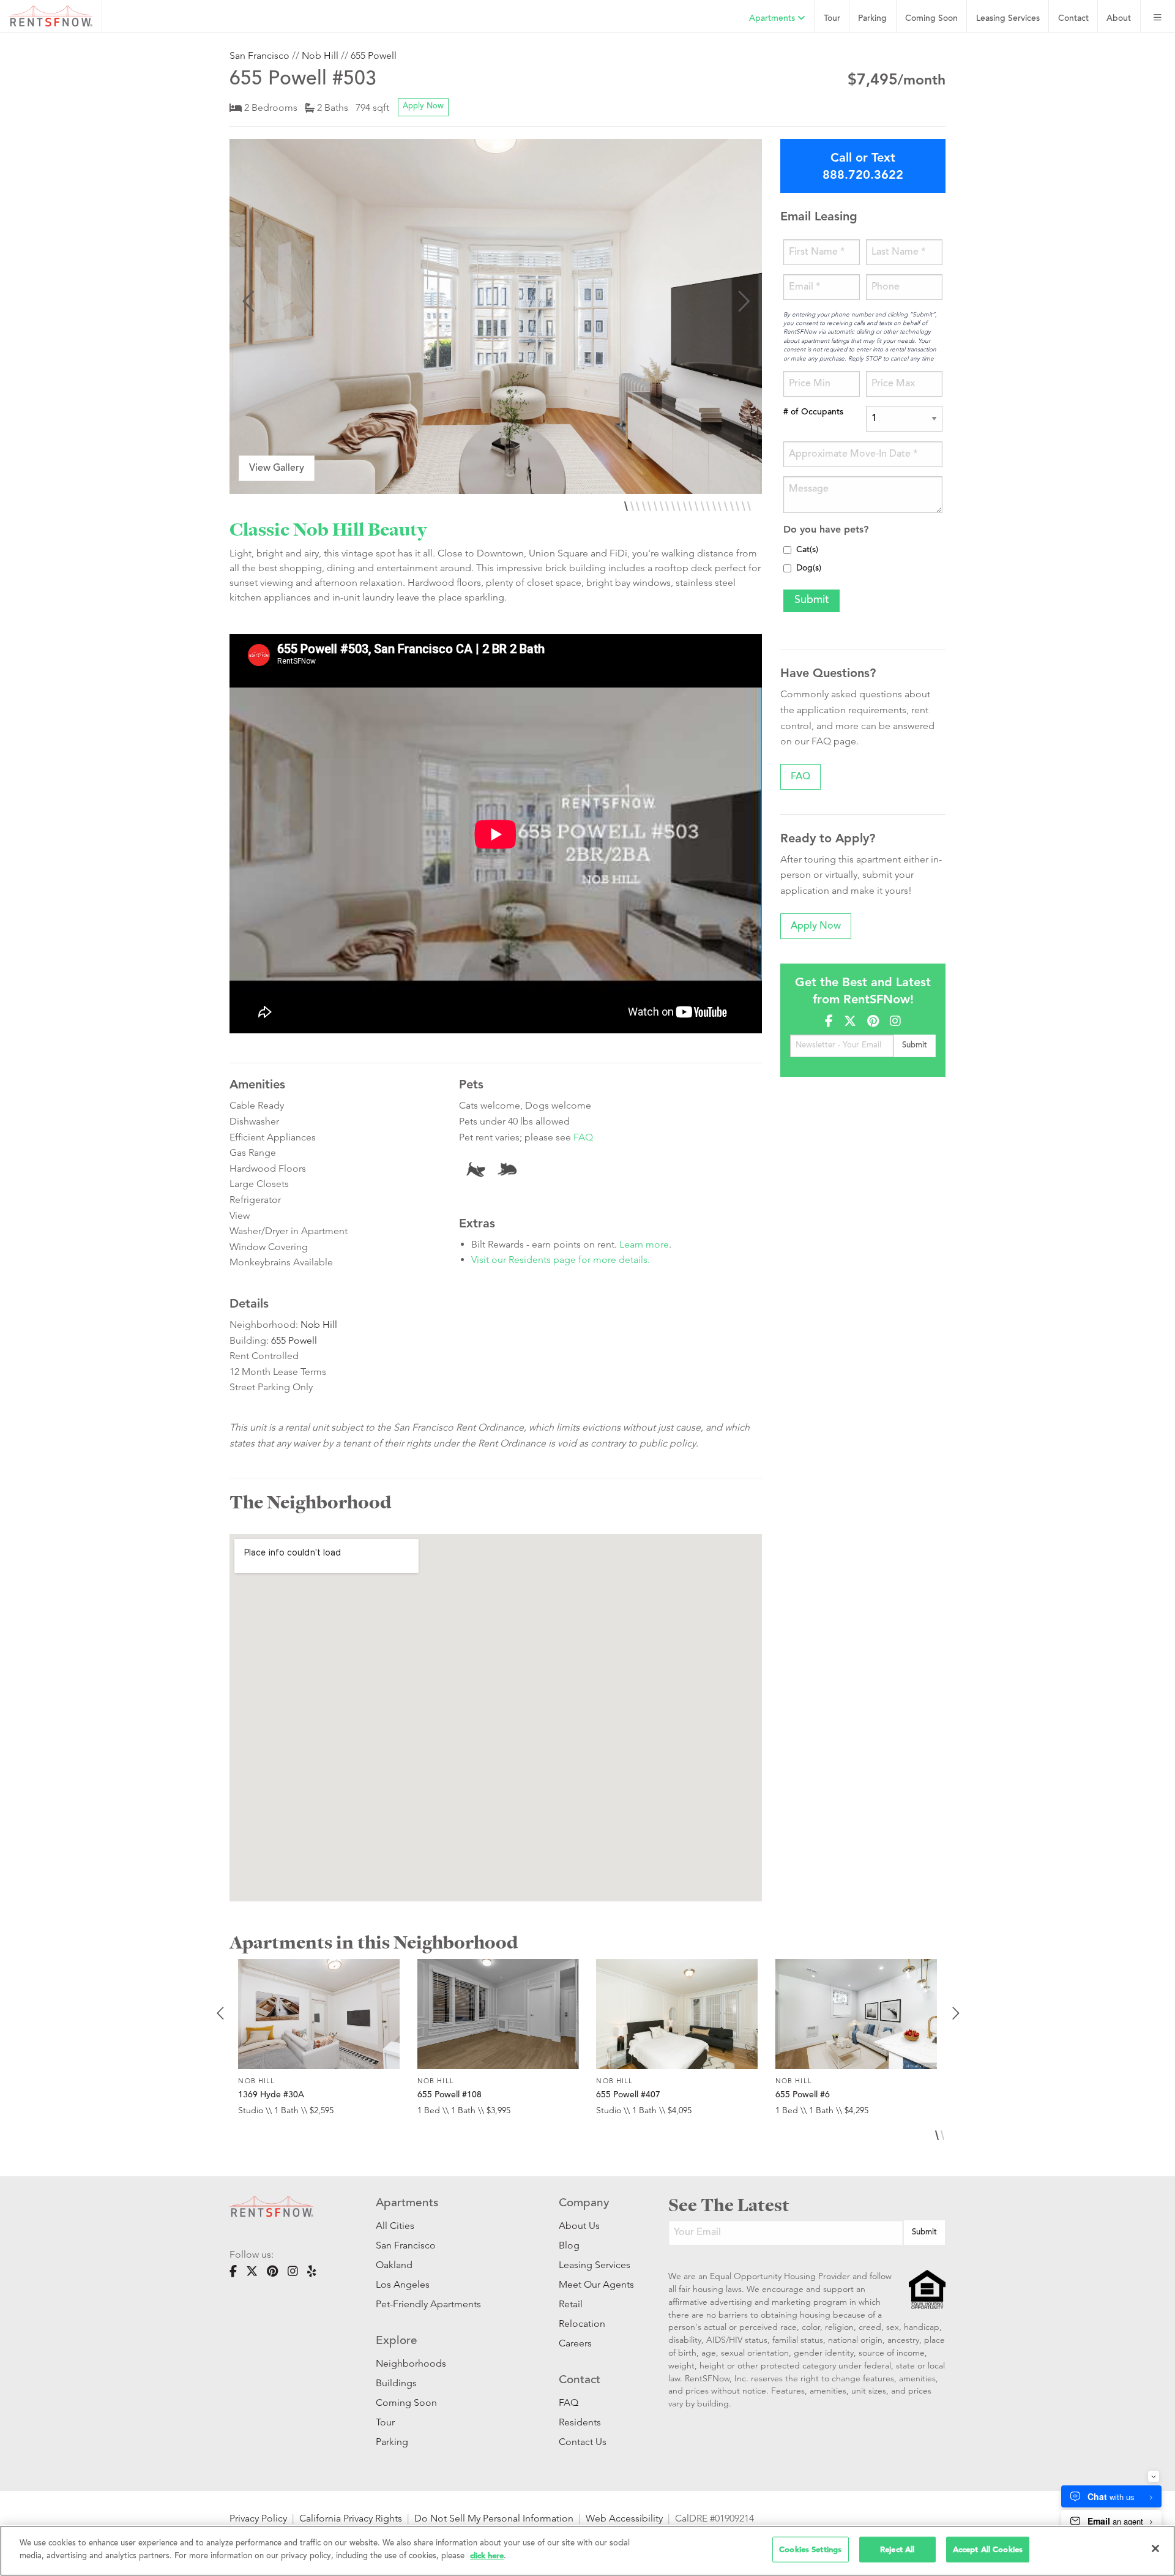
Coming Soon (931, 19)
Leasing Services (595, 2265)
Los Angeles (403, 2284)
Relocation (582, 2323)
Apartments (773, 19)
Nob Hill (320, 55)
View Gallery (277, 468)
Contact (1073, 19)
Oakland (394, 2265)
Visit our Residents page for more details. (561, 1260)
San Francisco (259, 55)
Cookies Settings (810, 2549)
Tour (832, 19)
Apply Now (423, 107)
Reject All (897, 2549)
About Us (579, 2226)
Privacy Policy (258, 2518)
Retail (571, 2304)
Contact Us (583, 2442)
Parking (872, 19)
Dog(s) (809, 569)
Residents (580, 2422)
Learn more (644, 1244)
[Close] (1155, 2548)
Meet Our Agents (595, 2284)
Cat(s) (807, 550)
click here (487, 2555)
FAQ (583, 1137)
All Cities (395, 2226)
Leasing (1008, 19)
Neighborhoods (411, 2363)
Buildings (396, 2383)
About (1119, 19)
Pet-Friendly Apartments (428, 2304)
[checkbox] (787, 550)
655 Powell (374, 55)
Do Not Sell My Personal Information (494, 2518)
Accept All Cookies (988, 2549)
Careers (575, 2343)
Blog (569, 2245)
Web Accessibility (624, 2518)
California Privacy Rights (351, 2518)
